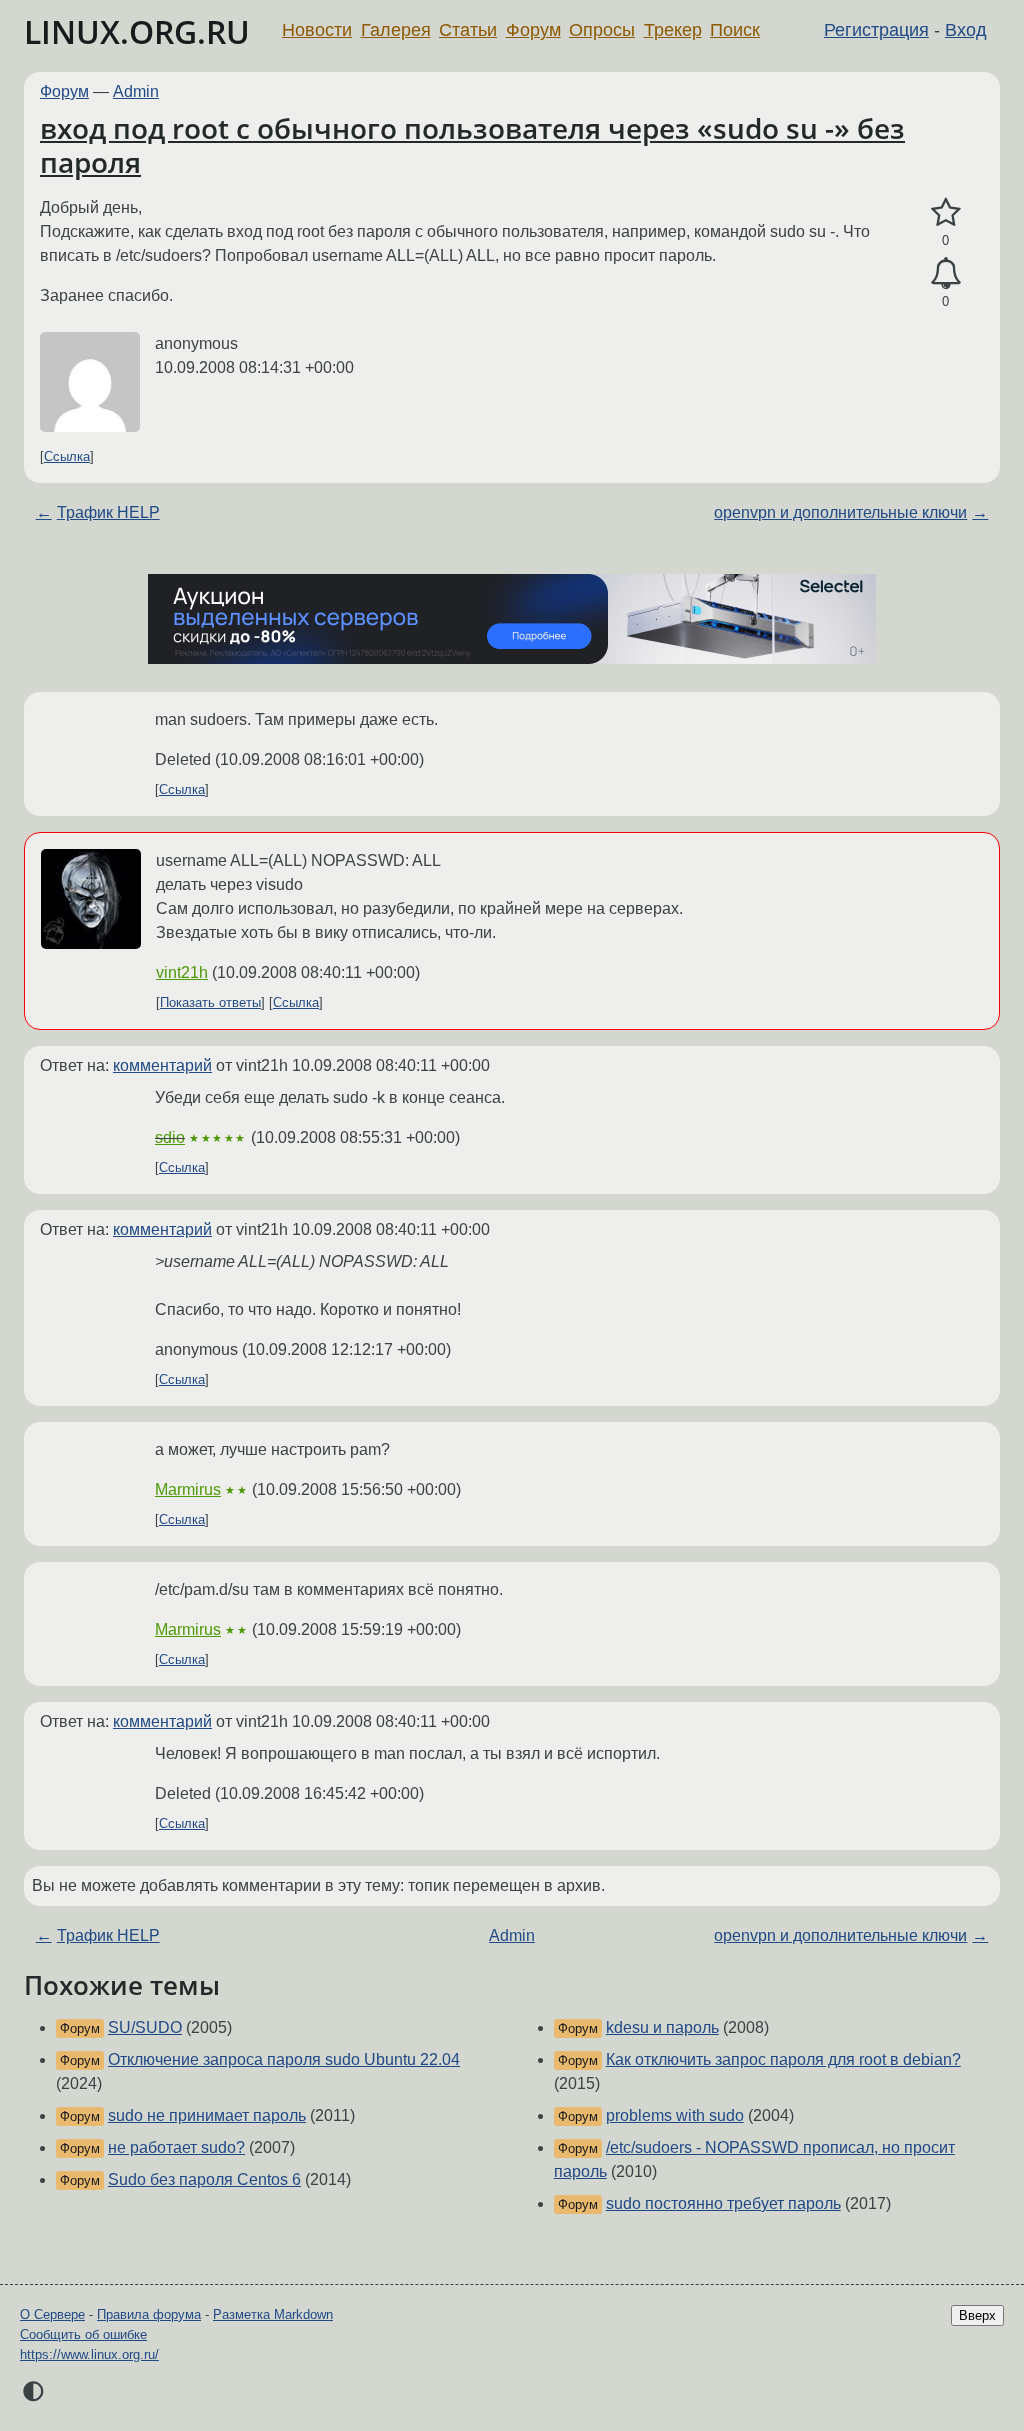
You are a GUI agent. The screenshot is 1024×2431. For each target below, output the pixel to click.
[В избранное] (945, 213)
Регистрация (876, 30)
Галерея (396, 30)
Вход (966, 30)
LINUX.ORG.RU (137, 31)
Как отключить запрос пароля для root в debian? (783, 2059)
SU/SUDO (145, 2027)
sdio (170, 1137)
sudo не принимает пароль (207, 2115)
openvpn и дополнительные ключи (840, 512)
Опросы (602, 30)
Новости (317, 30)
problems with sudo (675, 2115)
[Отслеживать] (945, 274)
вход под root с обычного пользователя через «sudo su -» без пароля (472, 145)
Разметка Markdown (273, 2314)
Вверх (977, 2315)
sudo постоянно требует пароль (723, 2203)
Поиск (735, 30)
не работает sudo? (176, 2147)
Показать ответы (210, 1002)
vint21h (182, 972)
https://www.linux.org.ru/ (89, 2354)
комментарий (162, 1065)
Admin (136, 91)
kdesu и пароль (662, 2027)
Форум (533, 30)
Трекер (673, 30)
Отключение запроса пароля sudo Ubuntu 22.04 (284, 2059)
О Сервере (52, 2314)
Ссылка (67, 456)
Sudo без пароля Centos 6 (204, 2179)
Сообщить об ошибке (83, 2334)
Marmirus (188, 1489)
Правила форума (149, 2314)
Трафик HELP (108, 512)
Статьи (468, 30)
